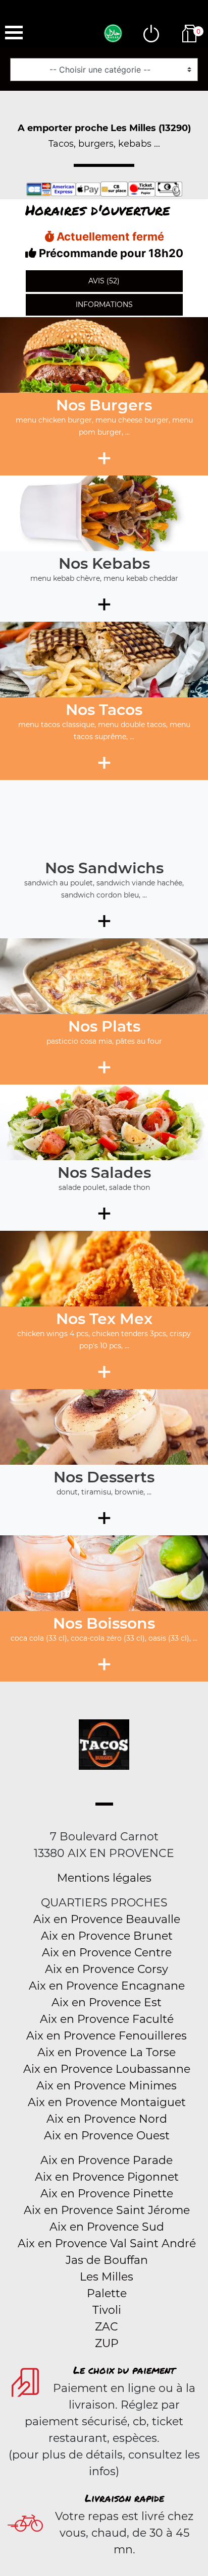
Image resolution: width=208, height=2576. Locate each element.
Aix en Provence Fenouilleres (107, 2036)
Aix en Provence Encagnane (107, 1986)
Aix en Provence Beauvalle (107, 1919)
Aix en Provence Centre (107, 1953)
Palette (107, 2293)
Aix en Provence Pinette (107, 2194)
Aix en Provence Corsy (107, 1969)
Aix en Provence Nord (107, 2119)
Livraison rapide (124, 2498)
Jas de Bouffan (107, 2260)
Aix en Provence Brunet (107, 1936)
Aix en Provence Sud (107, 2227)
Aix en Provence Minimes (107, 2086)
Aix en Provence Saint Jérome (107, 2210)
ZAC (107, 2327)
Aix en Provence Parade (107, 2160)
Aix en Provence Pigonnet (107, 2177)
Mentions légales (104, 1878)
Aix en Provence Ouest (107, 2136)
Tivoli (107, 2310)
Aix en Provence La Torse (107, 2052)
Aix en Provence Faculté (107, 2019)
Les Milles (107, 2277)
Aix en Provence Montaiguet (107, 2102)
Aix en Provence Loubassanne (107, 2069)
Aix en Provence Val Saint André (107, 2243)
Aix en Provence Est (107, 2002)
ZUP (107, 2343)
